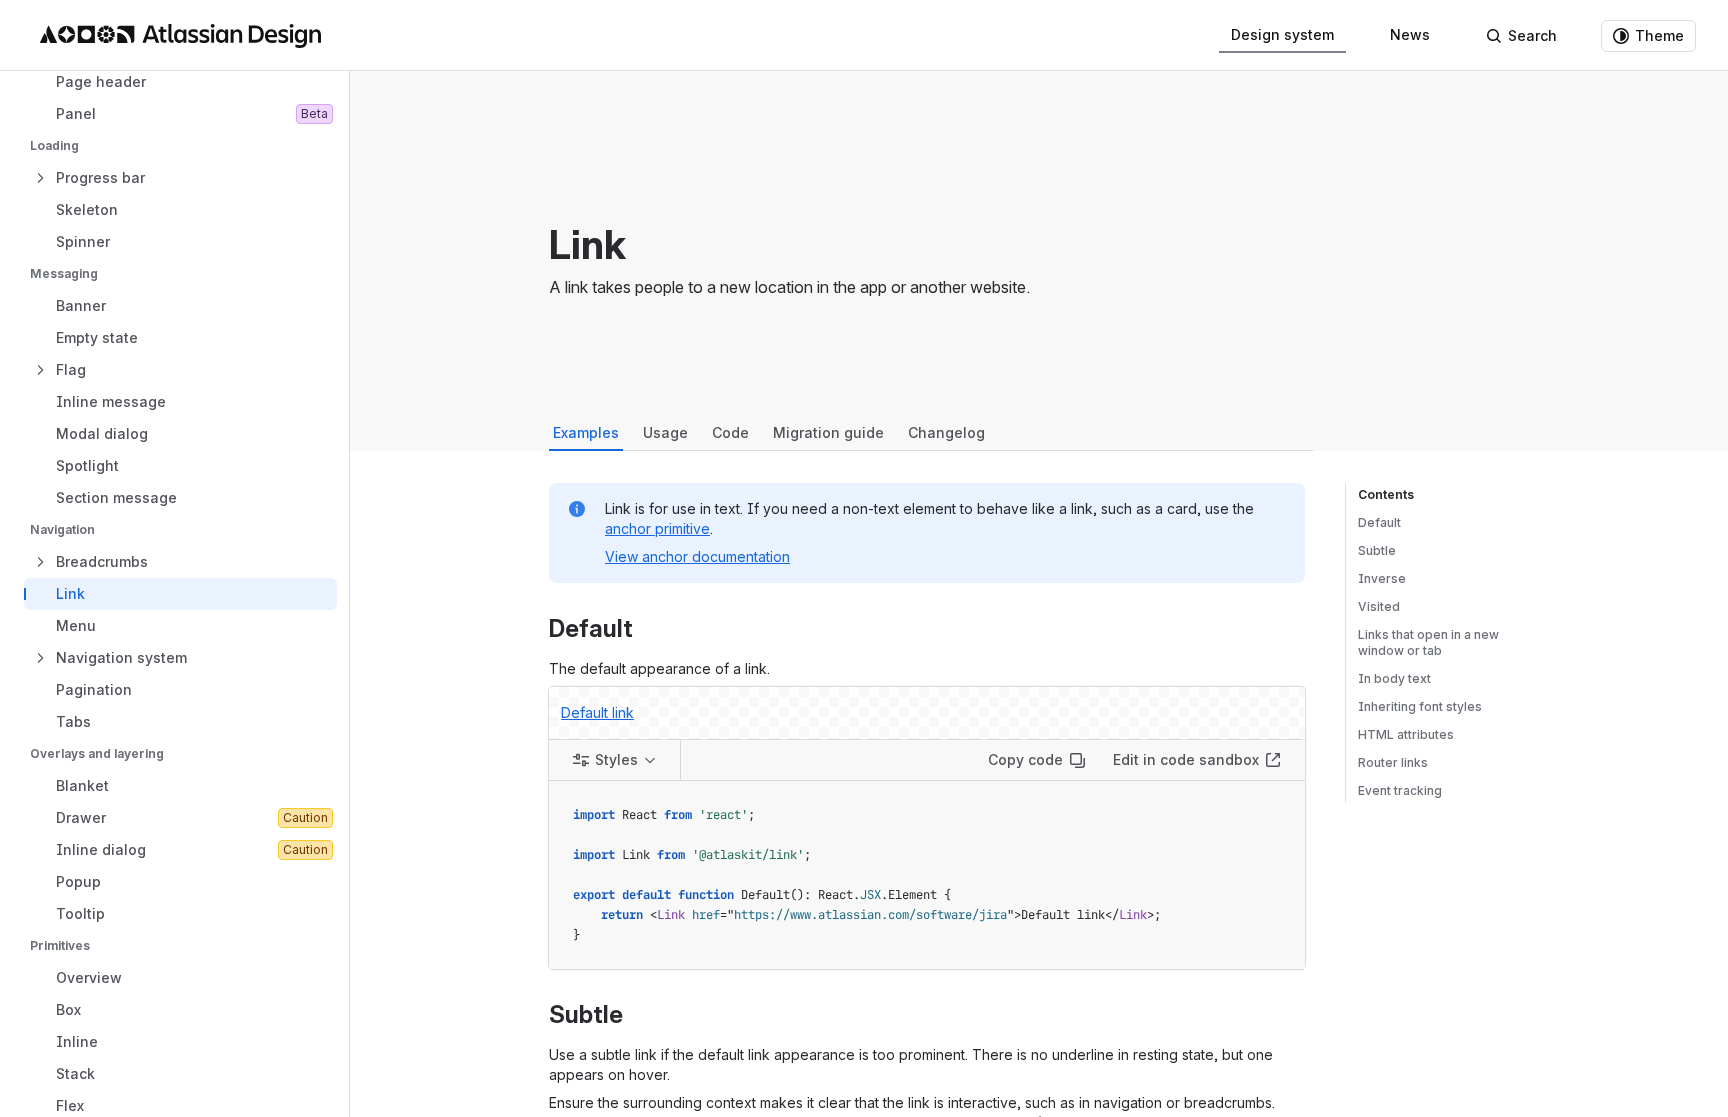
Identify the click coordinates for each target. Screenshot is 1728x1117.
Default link (597, 712)
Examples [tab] (586, 432)
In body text (1394, 678)
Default (1379, 522)
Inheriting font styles (1420, 706)
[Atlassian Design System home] (180, 36)
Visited (1379, 606)
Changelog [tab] (946, 432)
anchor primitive (657, 528)
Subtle (1377, 550)
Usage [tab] (665, 432)
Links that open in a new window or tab (1428, 642)
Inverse (1382, 578)
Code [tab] (730, 432)
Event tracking (1400, 790)
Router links (1393, 762)
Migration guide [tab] (828, 432)
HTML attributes (1406, 734)
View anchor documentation (697, 556)
